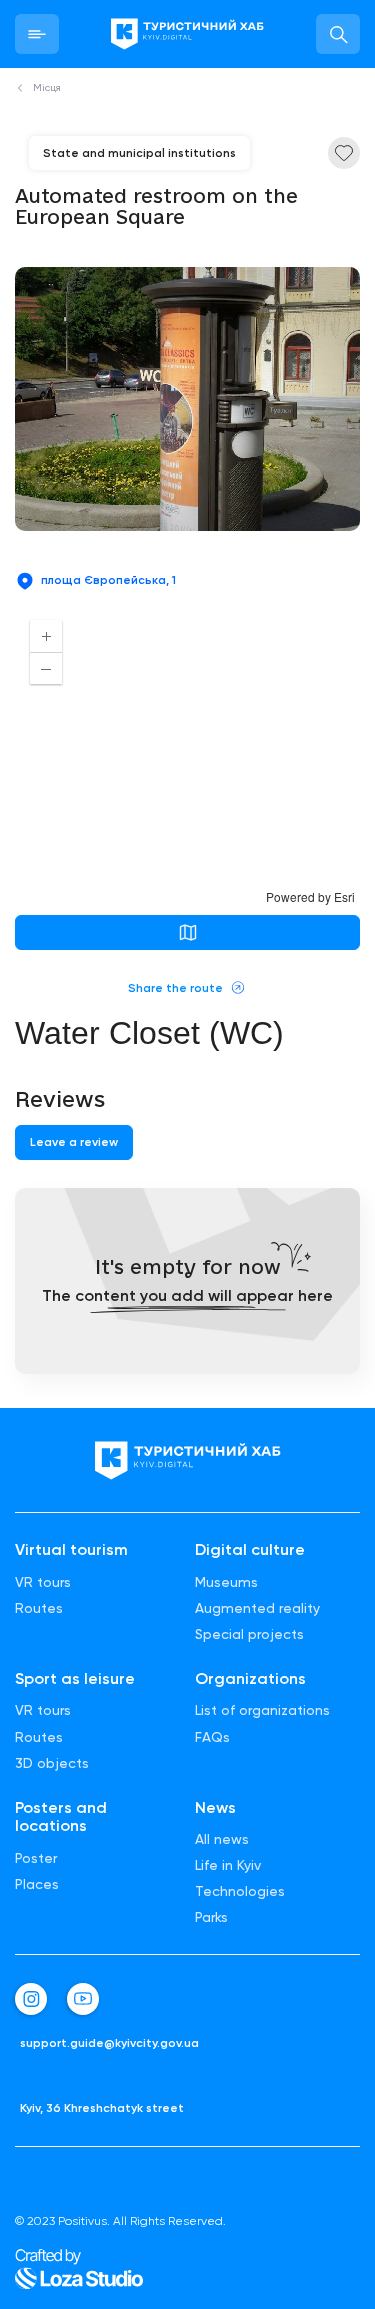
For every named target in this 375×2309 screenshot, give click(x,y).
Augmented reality (257, 1608)
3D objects (52, 1763)
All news (222, 1839)
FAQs (212, 1737)
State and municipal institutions (139, 153)
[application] (187, 755)
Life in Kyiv (228, 1865)
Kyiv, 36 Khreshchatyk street (102, 2108)
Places (37, 1884)
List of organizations (262, 1710)
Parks (211, 1917)
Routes (39, 1608)
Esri (344, 896)
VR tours (43, 1582)
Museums (226, 1582)
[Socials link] (31, 1999)
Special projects (249, 1634)
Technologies (240, 1891)
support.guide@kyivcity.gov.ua (109, 2043)
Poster (36, 1858)
